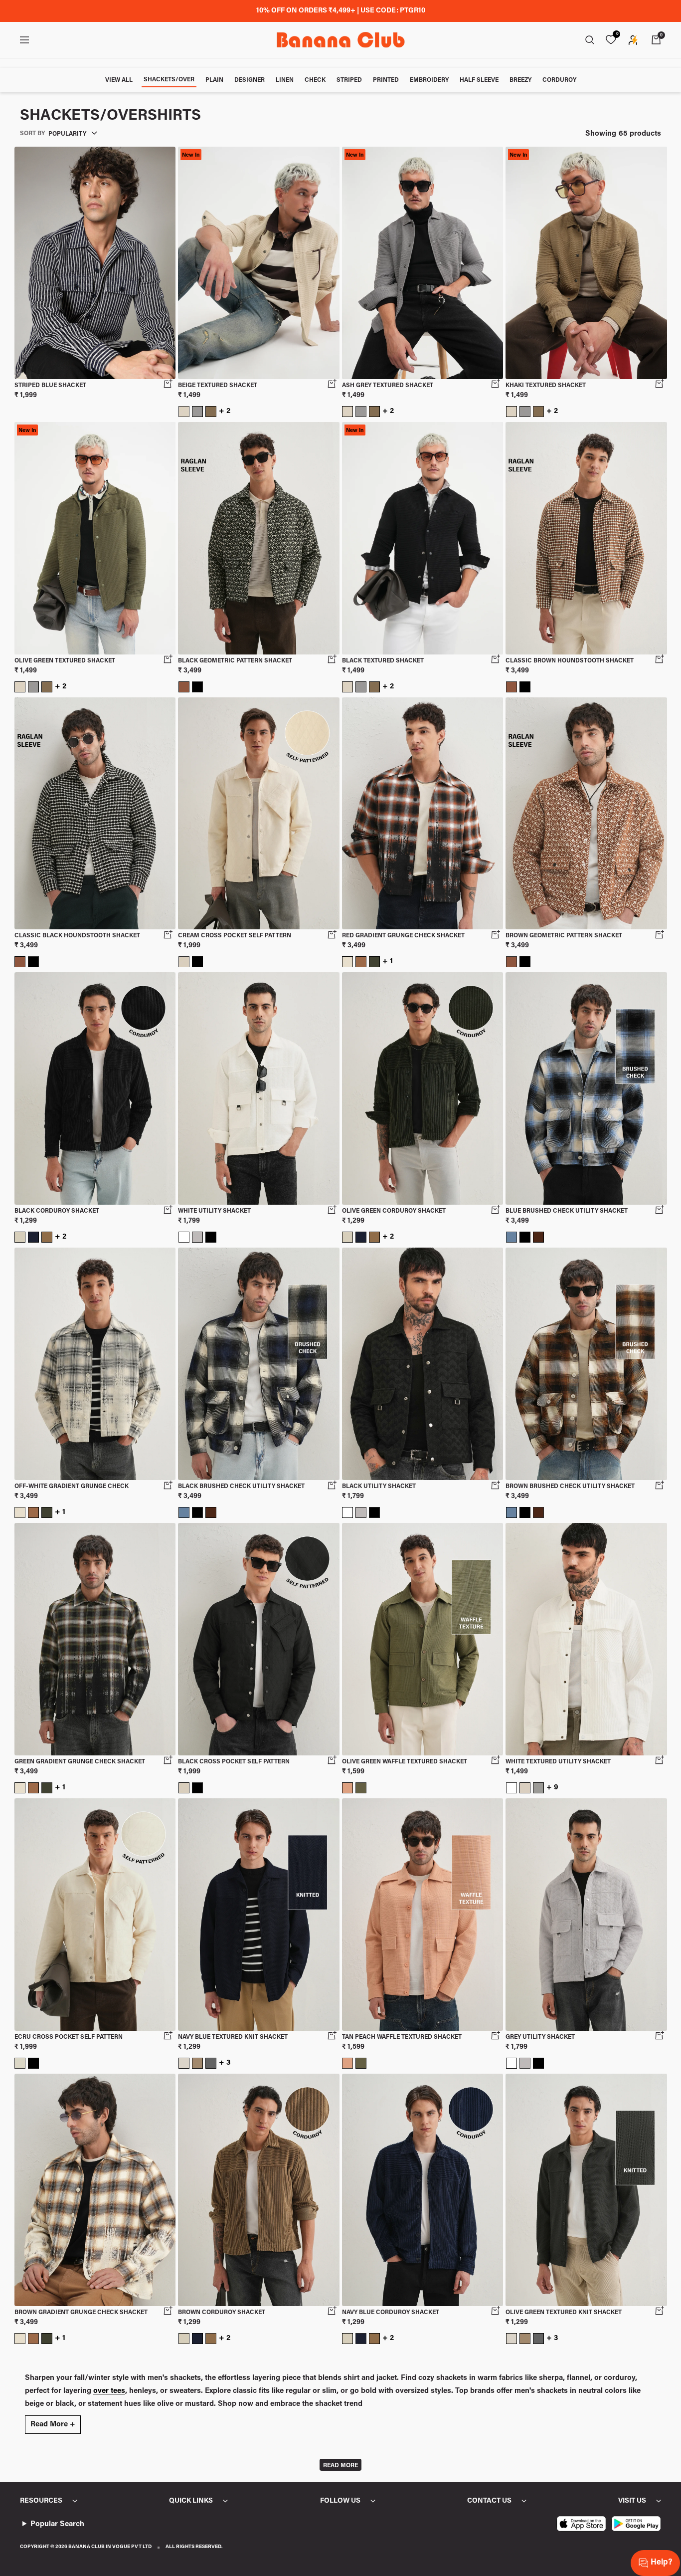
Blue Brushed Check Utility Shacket (567, 1211)
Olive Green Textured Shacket (65, 661)
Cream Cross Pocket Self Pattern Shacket (235, 937)
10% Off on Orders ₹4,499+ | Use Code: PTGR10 (341, 11)
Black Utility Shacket (379, 1487)
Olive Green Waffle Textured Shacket (405, 1762)
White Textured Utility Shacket (558, 1762)
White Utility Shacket (214, 1211)
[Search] (590, 40)
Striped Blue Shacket (50, 386)
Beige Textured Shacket (218, 386)
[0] (611, 40)
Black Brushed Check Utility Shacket (241, 1487)
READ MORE (340, 2466)
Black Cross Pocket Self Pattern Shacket (234, 1763)
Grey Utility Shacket (540, 2037)
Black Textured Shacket (383, 661)
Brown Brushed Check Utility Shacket (570, 1487)
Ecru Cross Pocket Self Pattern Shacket (69, 2038)
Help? (661, 2563)
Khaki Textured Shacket (546, 386)
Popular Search (57, 2524)
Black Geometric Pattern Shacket (235, 661)
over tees (109, 2391)
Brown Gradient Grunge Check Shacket (81, 2313)
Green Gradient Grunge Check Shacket (80, 1762)
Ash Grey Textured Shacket (388, 386)
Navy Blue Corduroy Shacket (391, 2313)
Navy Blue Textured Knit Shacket (233, 2037)
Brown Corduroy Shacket (222, 2313)
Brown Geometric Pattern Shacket (564, 936)
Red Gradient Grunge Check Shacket (403, 936)
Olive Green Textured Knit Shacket (564, 2313)
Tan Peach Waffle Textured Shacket (402, 2037)
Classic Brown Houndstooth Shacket (570, 661)
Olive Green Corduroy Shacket (394, 1211)
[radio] (184, 412)
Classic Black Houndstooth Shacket (77, 936)
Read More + (53, 2425)
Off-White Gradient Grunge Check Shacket (72, 1487)
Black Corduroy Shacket (57, 1211)
